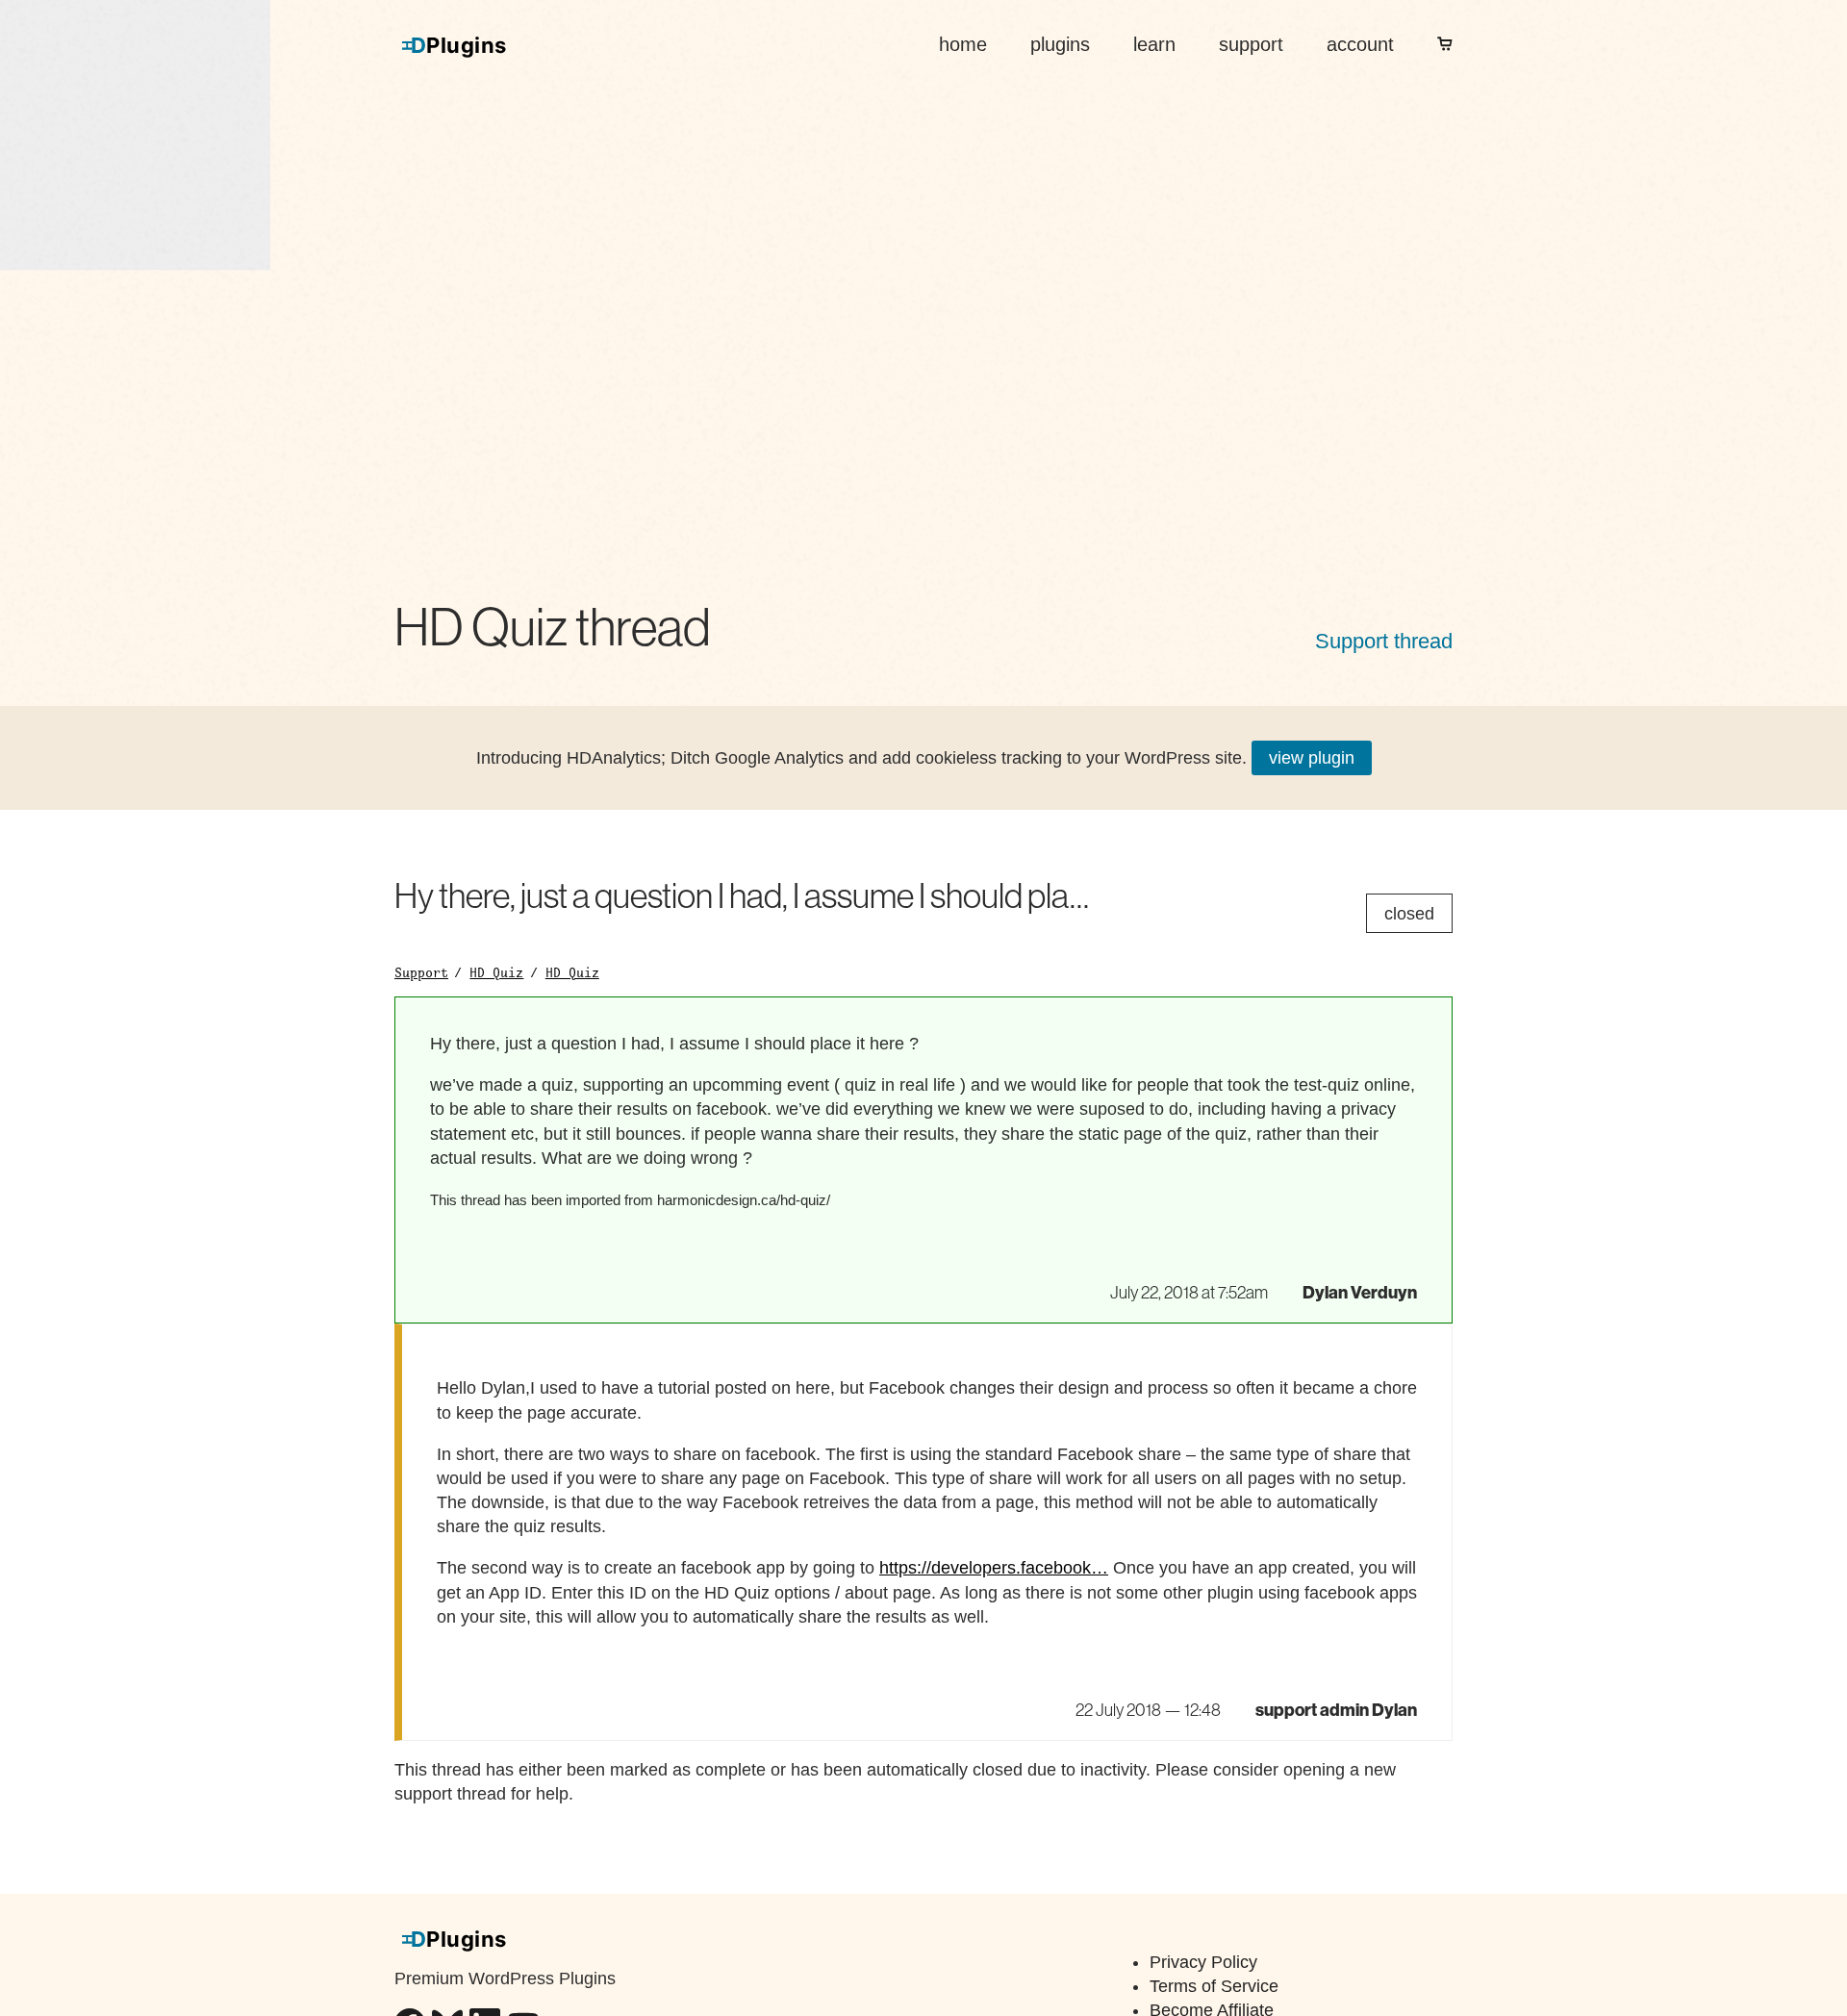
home (963, 44)
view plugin (1312, 758)
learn (1154, 44)
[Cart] (1445, 44)
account (1360, 44)
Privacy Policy (1203, 1962)
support (1251, 44)
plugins (1060, 44)
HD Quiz (496, 972)
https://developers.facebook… (994, 1568)
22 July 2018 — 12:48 (1148, 1710)
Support (421, 972)
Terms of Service (1214, 1986)
